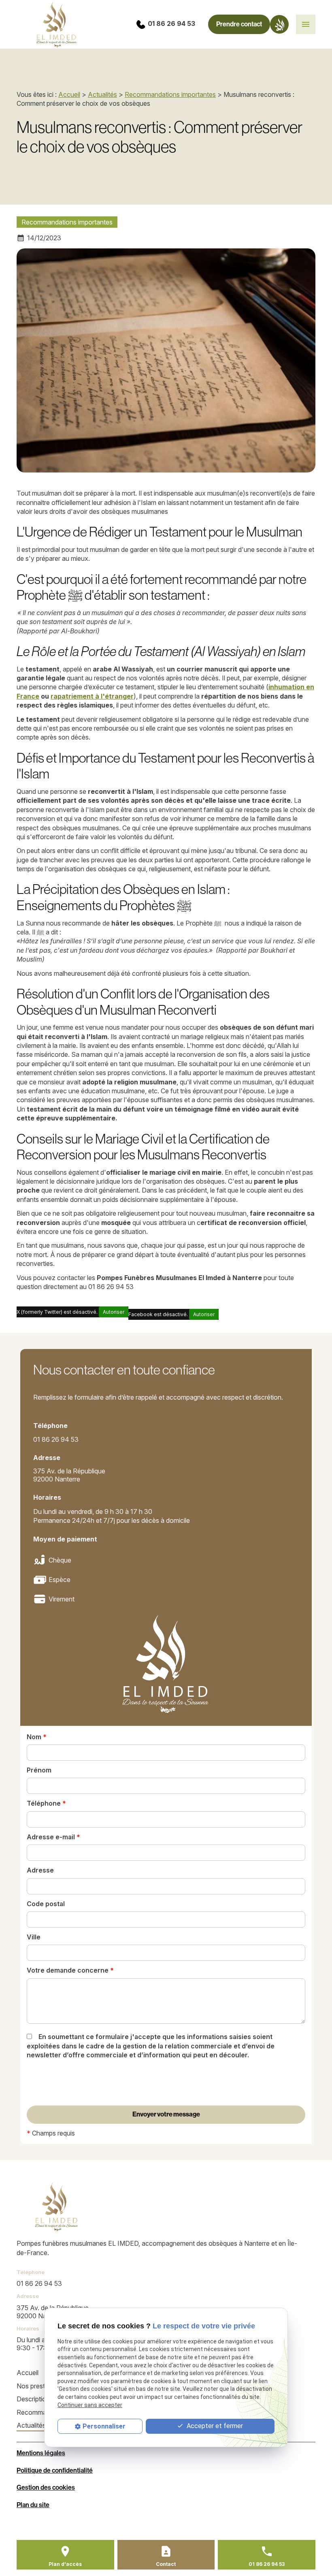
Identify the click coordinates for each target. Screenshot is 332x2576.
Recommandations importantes (170, 94)
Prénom (39, 1770)
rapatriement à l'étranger (92, 696)
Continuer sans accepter (90, 2405)
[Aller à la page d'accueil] (57, 2207)
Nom (37, 1737)
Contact (166, 2564)
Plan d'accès (65, 2564)
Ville (34, 1937)
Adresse (40, 1870)
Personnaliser (104, 2426)
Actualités (102, 94)
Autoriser (114, 1312)
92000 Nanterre (70, 1475)
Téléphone (46, 1803)
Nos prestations (40, 2386)
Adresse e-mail (53, 1837)
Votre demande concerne (70, 1970)
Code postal (46, 1904)
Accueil (69, 94)
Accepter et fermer (214, 2426)
